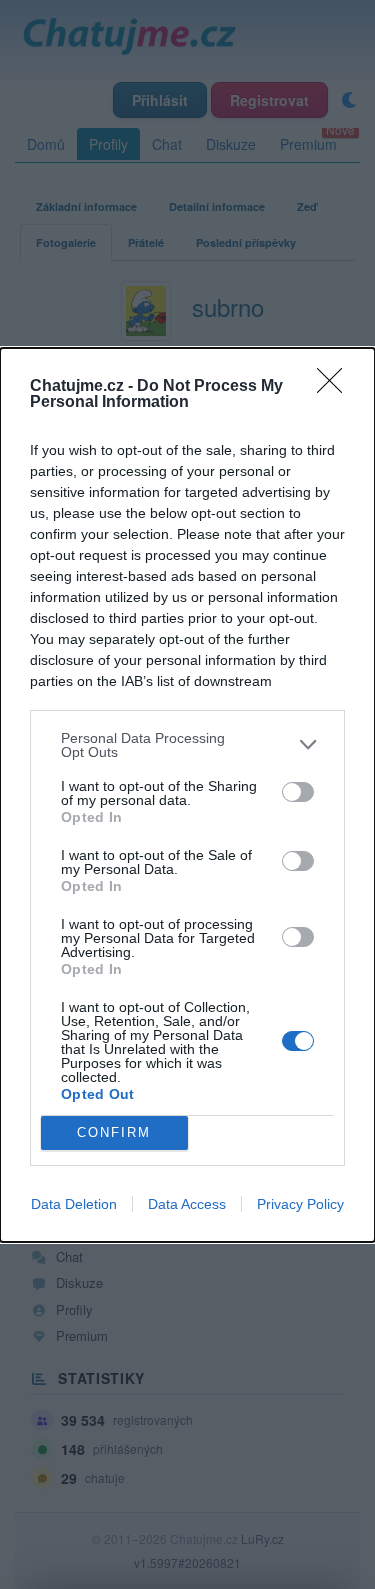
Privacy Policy (300, 1204)
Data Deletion (74, 1204)
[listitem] (187, 745)
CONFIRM (114, 1132)
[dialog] (187, 795)
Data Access (187, 1204)
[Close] (336, 387)
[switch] (298, 792)
